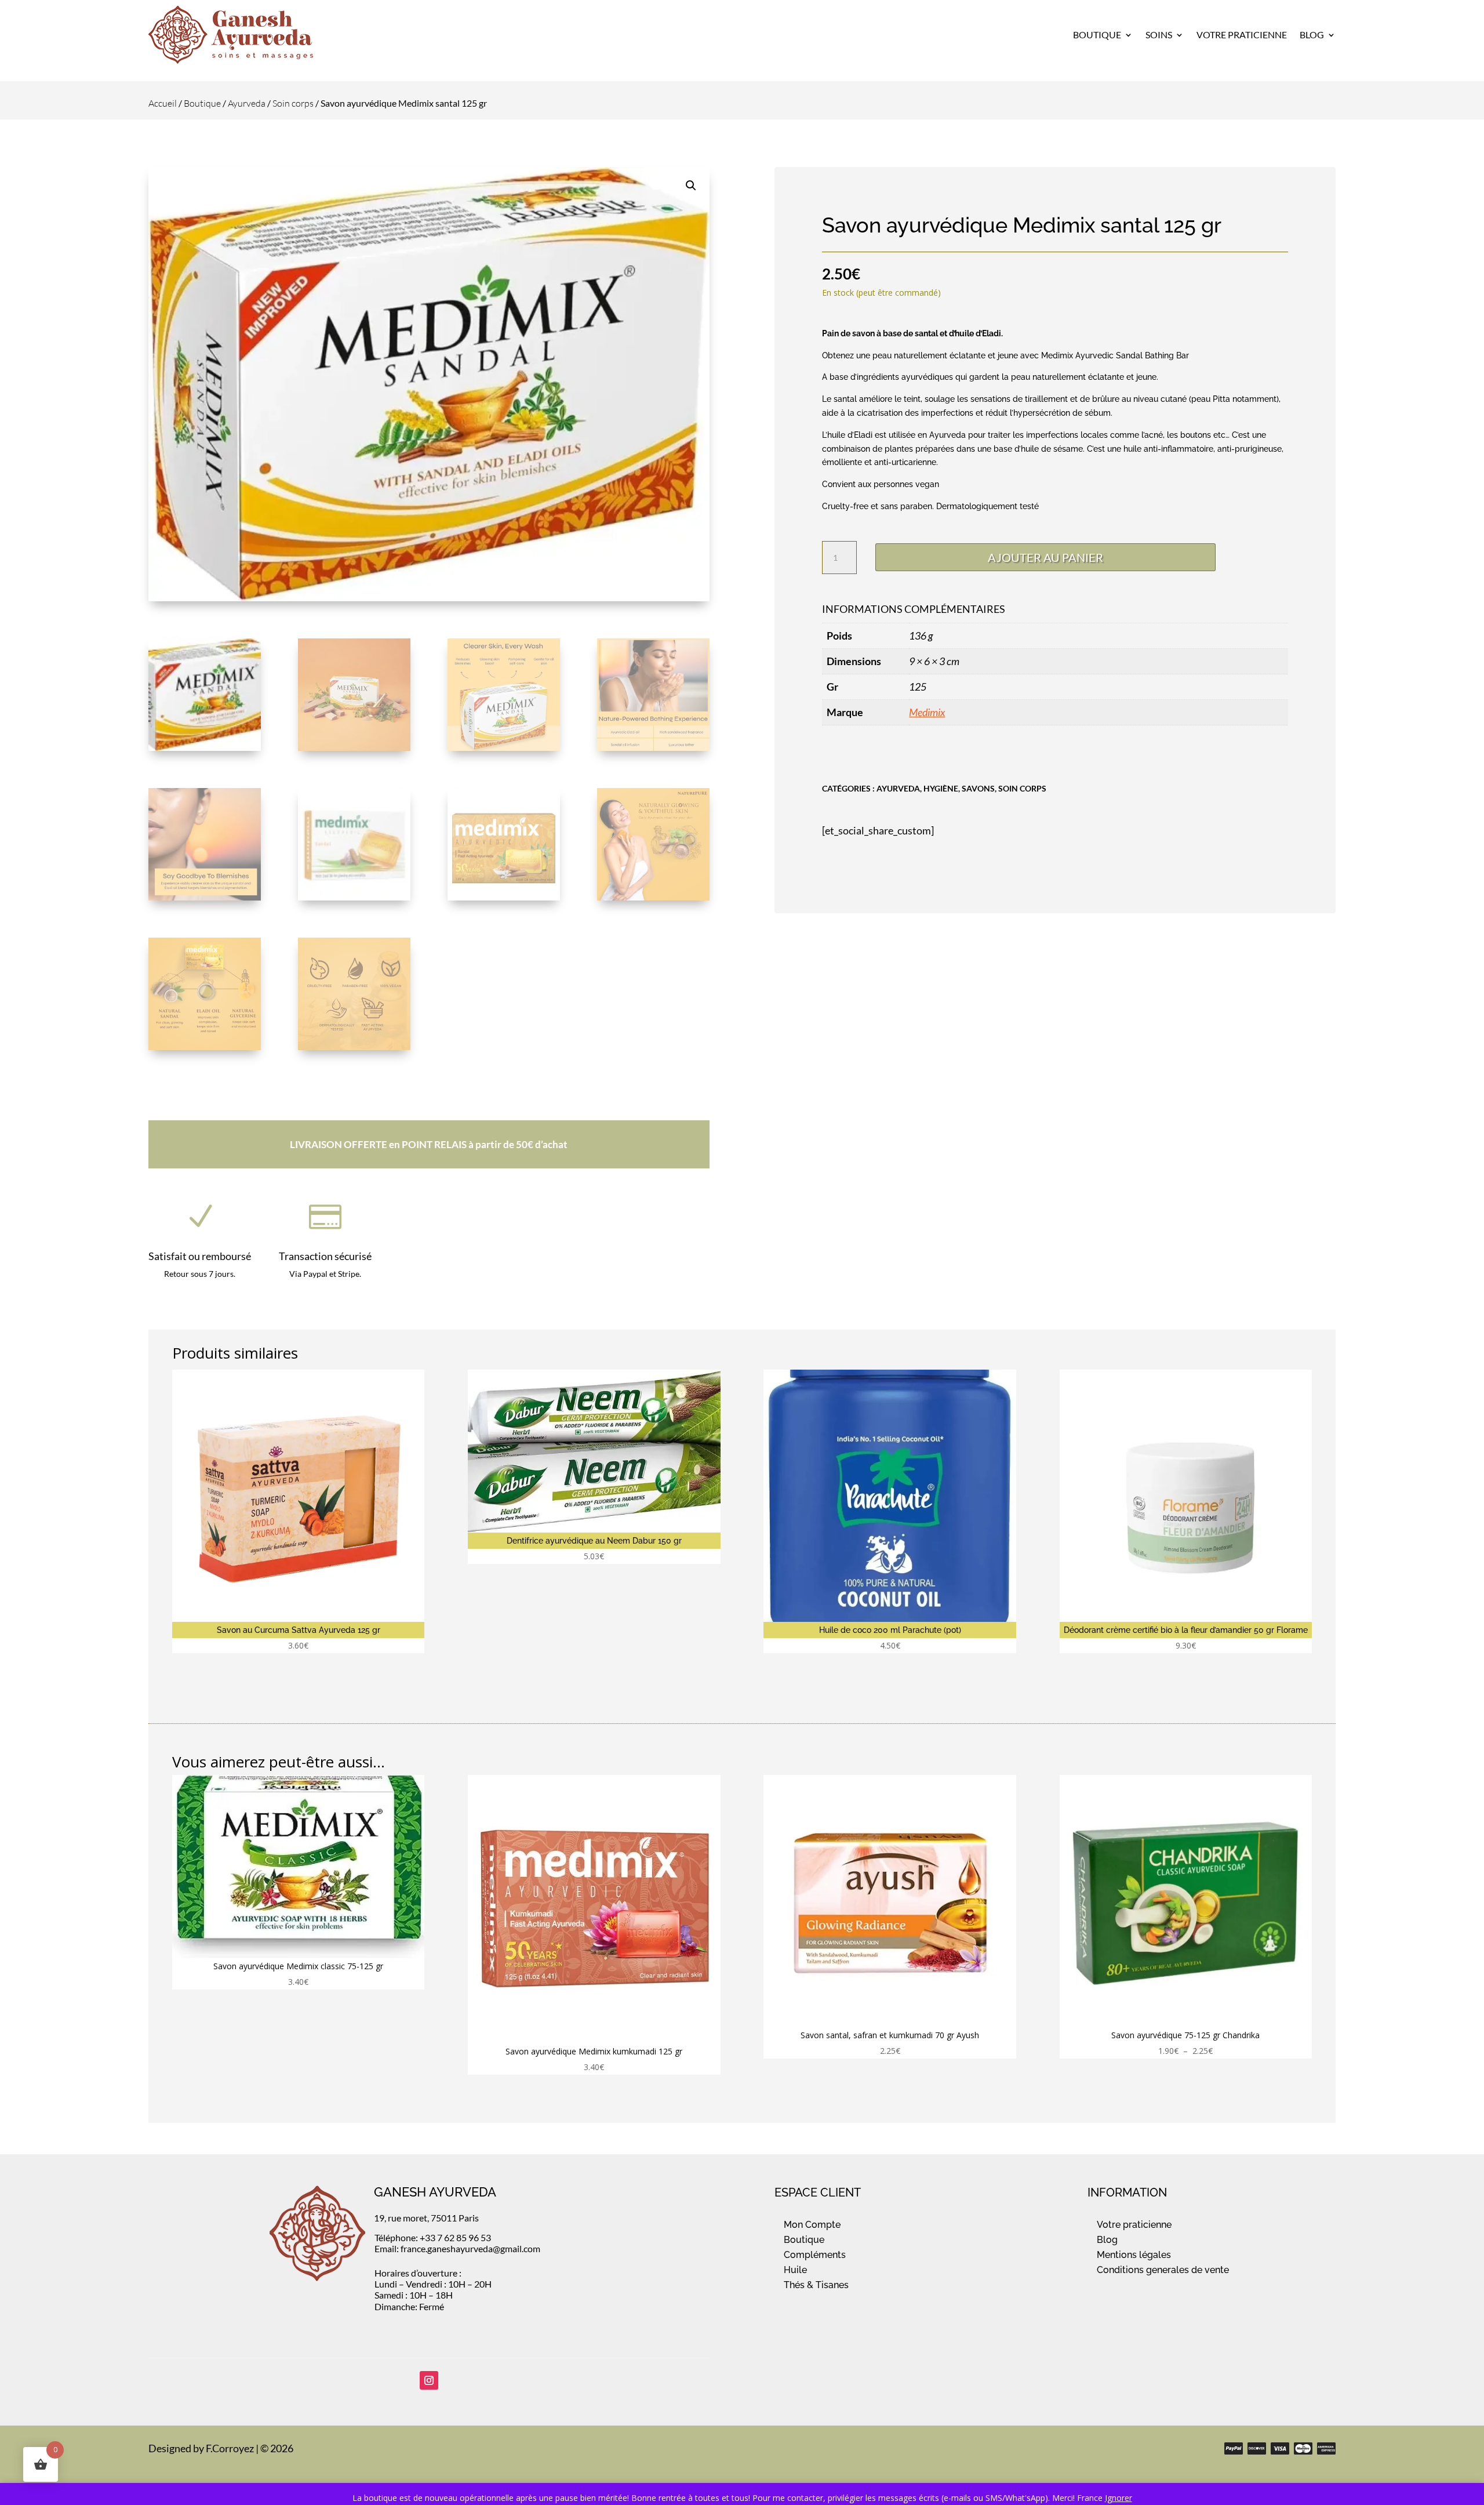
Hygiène (941, 788)
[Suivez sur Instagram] (429, 2380)
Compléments (815, 2255)
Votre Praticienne (1242, 35)
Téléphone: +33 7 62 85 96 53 (433, 2237)
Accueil (163, 103)
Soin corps (293, 103)
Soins (1159, 35)
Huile (795, 2270)
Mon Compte (812, 2225)
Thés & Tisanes (816, 2285)
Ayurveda (247, 103)
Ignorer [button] (1119, 2498)
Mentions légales (1134, 2255)
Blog (1312, 35)
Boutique (1097, 35)
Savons (978, 788)
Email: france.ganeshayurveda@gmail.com (457, 2248)
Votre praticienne (1134, 2225)
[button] (691, 186)
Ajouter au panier (1045, 557)
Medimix (927, 712)
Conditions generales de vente (1163, 2270)
